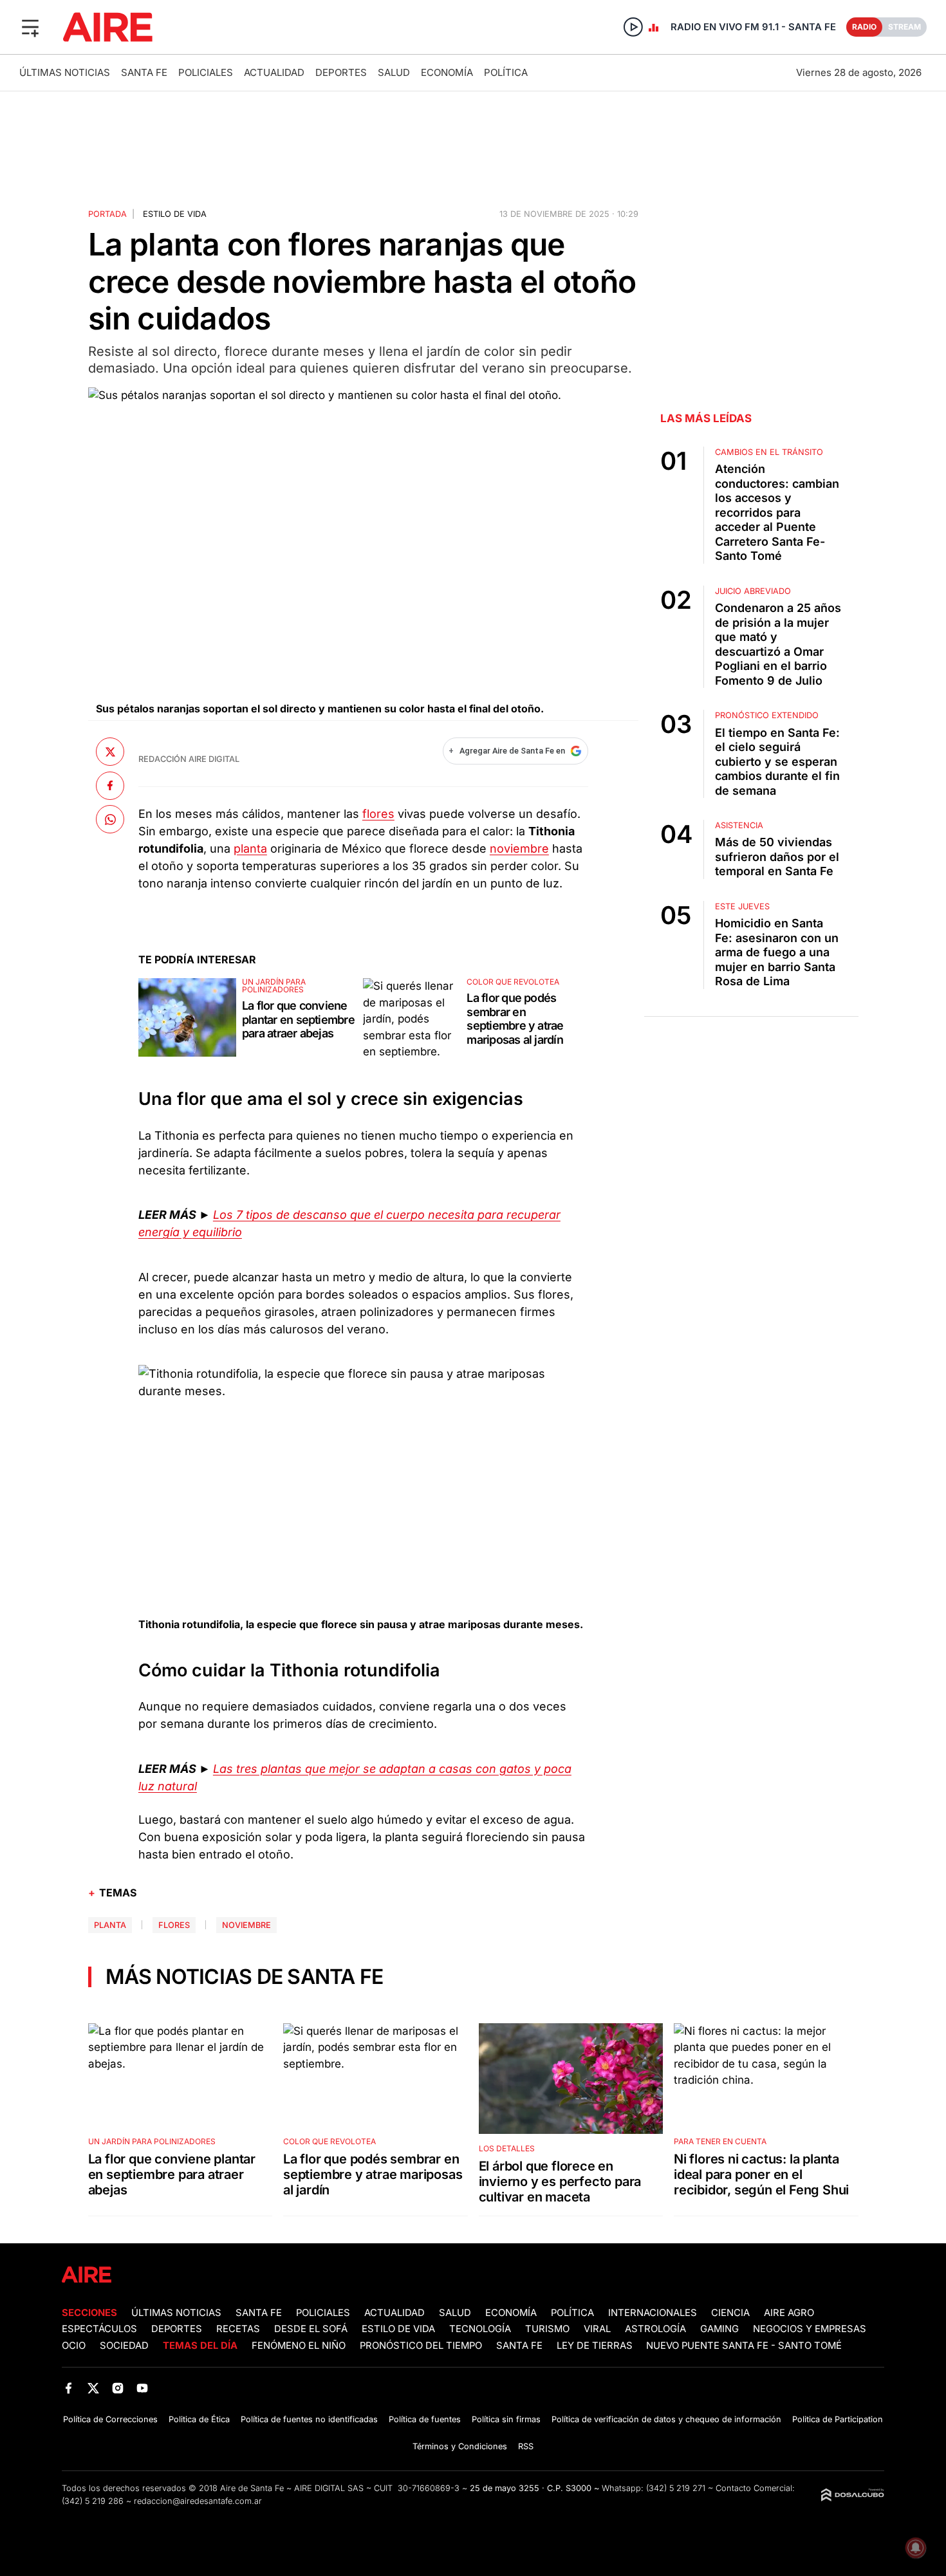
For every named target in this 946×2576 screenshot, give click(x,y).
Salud (394, 72)
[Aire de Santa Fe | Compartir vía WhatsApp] (110, 819)
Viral (597, 2329)
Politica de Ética (199, 2419)
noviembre (519, 848)
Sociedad (124, 2346)
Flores (174, 1925)
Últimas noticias (65, 72)
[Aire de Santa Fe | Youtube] (143, 2388)
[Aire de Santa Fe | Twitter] (93, 2388)
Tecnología (480, 2329)
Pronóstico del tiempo (421, 2346)
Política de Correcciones (110, 2419)
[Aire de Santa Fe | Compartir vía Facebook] (110, 785)
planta (250, 848)
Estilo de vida (175, 214)
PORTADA (107, 214)
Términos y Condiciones (460, 2446)
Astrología (655, 2329)
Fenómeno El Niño (299, 2346)
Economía (447, 72)
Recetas (238, 2329)
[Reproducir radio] (633, 27)
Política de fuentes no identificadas (309, 2419)
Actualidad (274, 72)
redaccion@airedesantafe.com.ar (198, 2501)
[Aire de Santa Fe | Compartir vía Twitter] (110, 752)
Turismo (547, 2329)
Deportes (341, 72)
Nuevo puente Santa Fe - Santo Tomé (744, 2346)
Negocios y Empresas (810, 2329)
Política (506, 72)
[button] (30, 27)
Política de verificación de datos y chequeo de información (666, 2419)
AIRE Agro (789, 2313)
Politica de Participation (838, 2419)
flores (378, 814)
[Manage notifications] (916, 2548)
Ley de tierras (596, 2346)
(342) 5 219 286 (93, 2501)
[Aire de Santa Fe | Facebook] (69, 2388)
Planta (110, 1925)
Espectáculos (99, 2329)
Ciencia (730, 2313)
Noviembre (246, 1925)
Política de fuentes (425, 2419)
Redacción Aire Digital (189, 759)
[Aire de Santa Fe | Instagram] (118, 2388)
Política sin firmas (506, 2419)
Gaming (719, 2329)
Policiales (206, 72)
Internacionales (653, 2313)
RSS (526, 2446)
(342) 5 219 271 (676, 2488)
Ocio (74, 2346)
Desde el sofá (311, 2329)
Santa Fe (144, 72)
